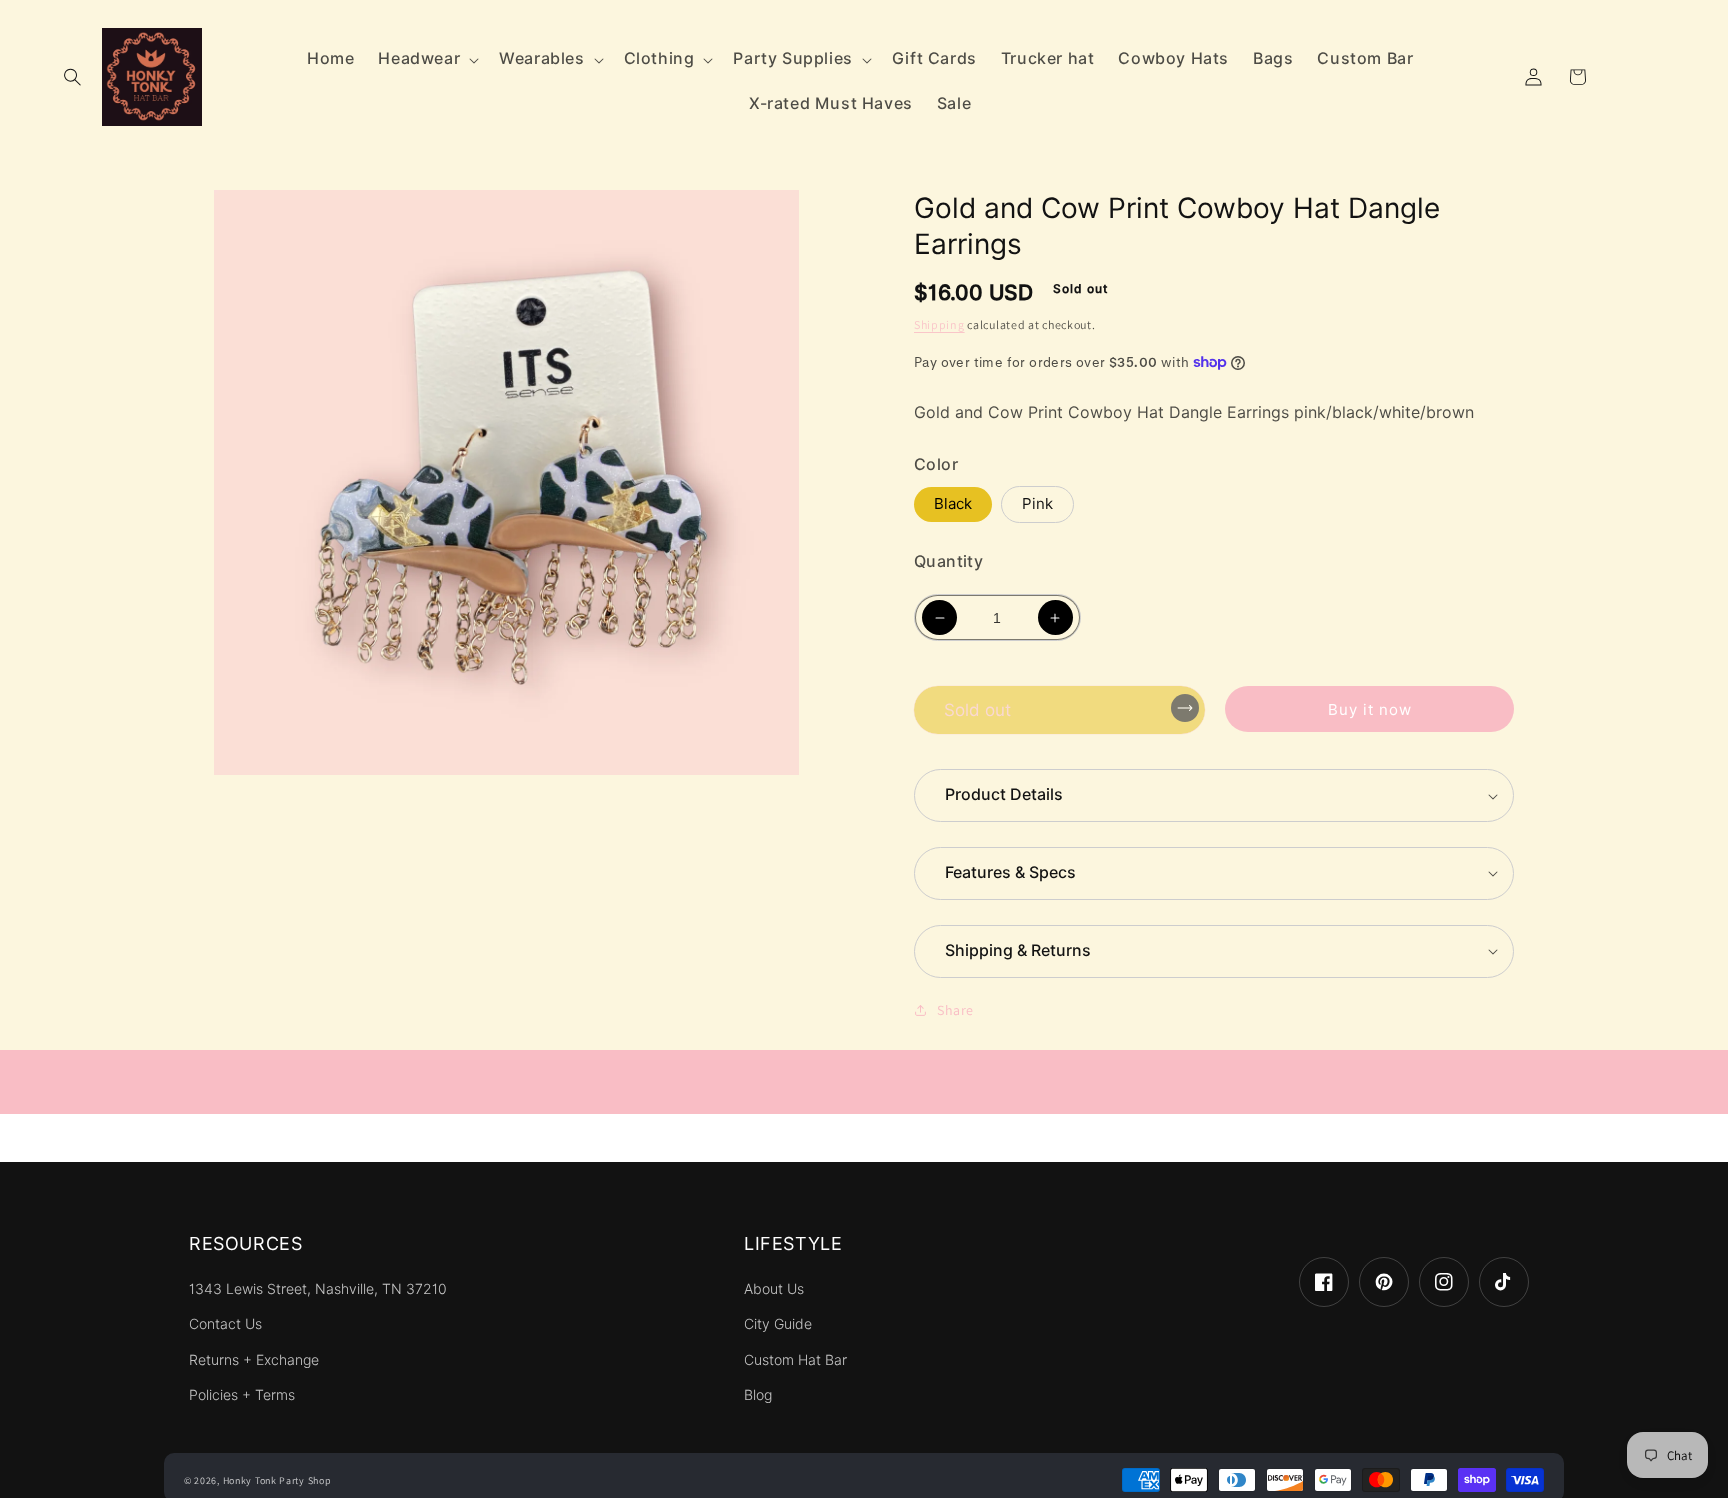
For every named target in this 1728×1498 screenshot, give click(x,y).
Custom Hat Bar (795, 1360)
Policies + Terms (242, 1395)
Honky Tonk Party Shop (277, 1480)
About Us (774, 1289)
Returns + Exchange (254, 1360)
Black (953, 504)
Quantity (948, 561)
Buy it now (1370, 710)
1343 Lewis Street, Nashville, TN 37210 (318, 1289)
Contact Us (225, 1324)
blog (758, 1395)
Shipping (939, 324)
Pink (1037, 504)
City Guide (778, 1324)
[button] (72, 77)
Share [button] (955, 1010)
